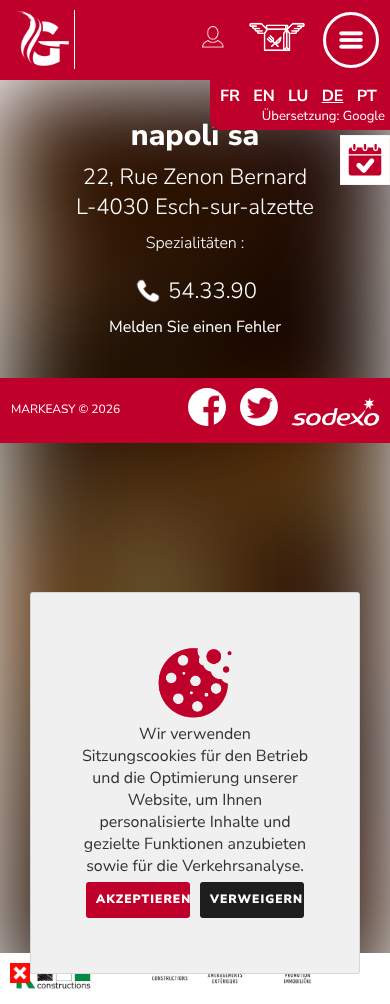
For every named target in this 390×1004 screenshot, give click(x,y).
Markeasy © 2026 (65, 410)
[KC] (195, 988)
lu (298, 96)
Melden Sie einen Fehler (195, 327)
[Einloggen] (213, 48)
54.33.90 (212, 291)
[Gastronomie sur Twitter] (259, 426)
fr (230, 96)
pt (367, 96)
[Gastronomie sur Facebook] (207, 426)
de (333, 96)
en (264, 96)
